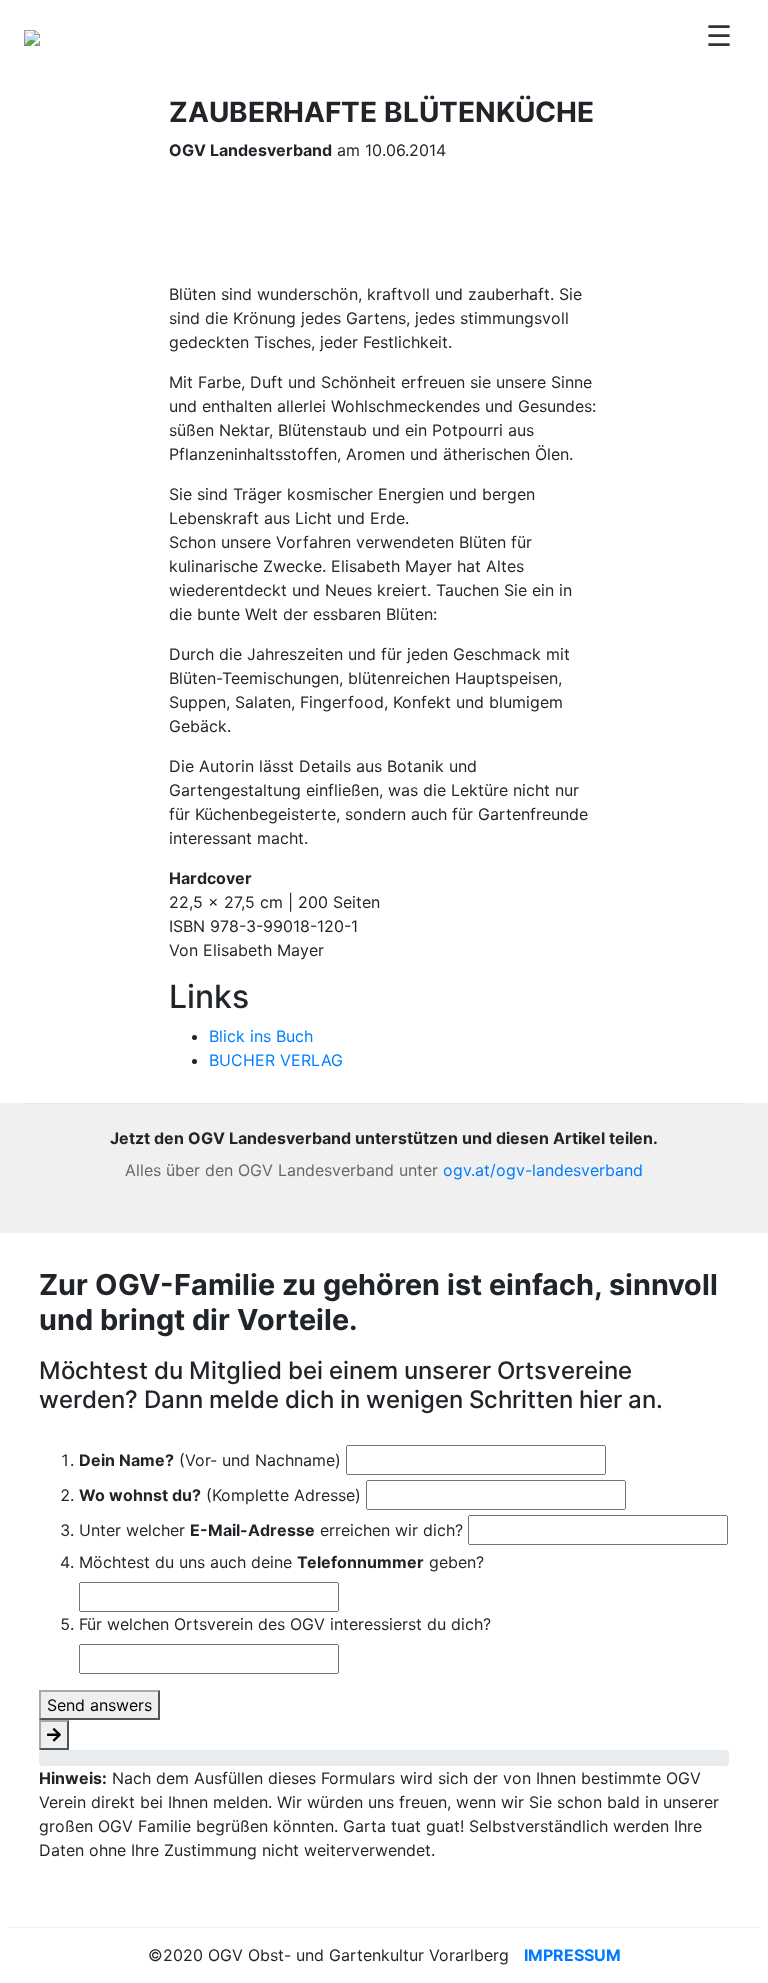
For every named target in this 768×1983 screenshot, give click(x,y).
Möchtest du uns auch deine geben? (281, 1562)
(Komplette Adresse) (220, 1495)
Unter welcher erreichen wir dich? (271, 1530)
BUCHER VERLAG (276, 1060)
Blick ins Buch (261, 1036)
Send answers (99, 1705)
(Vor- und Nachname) (210, 1460)
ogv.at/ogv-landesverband (543, 1170)
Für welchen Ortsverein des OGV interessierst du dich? (285, 1624)
